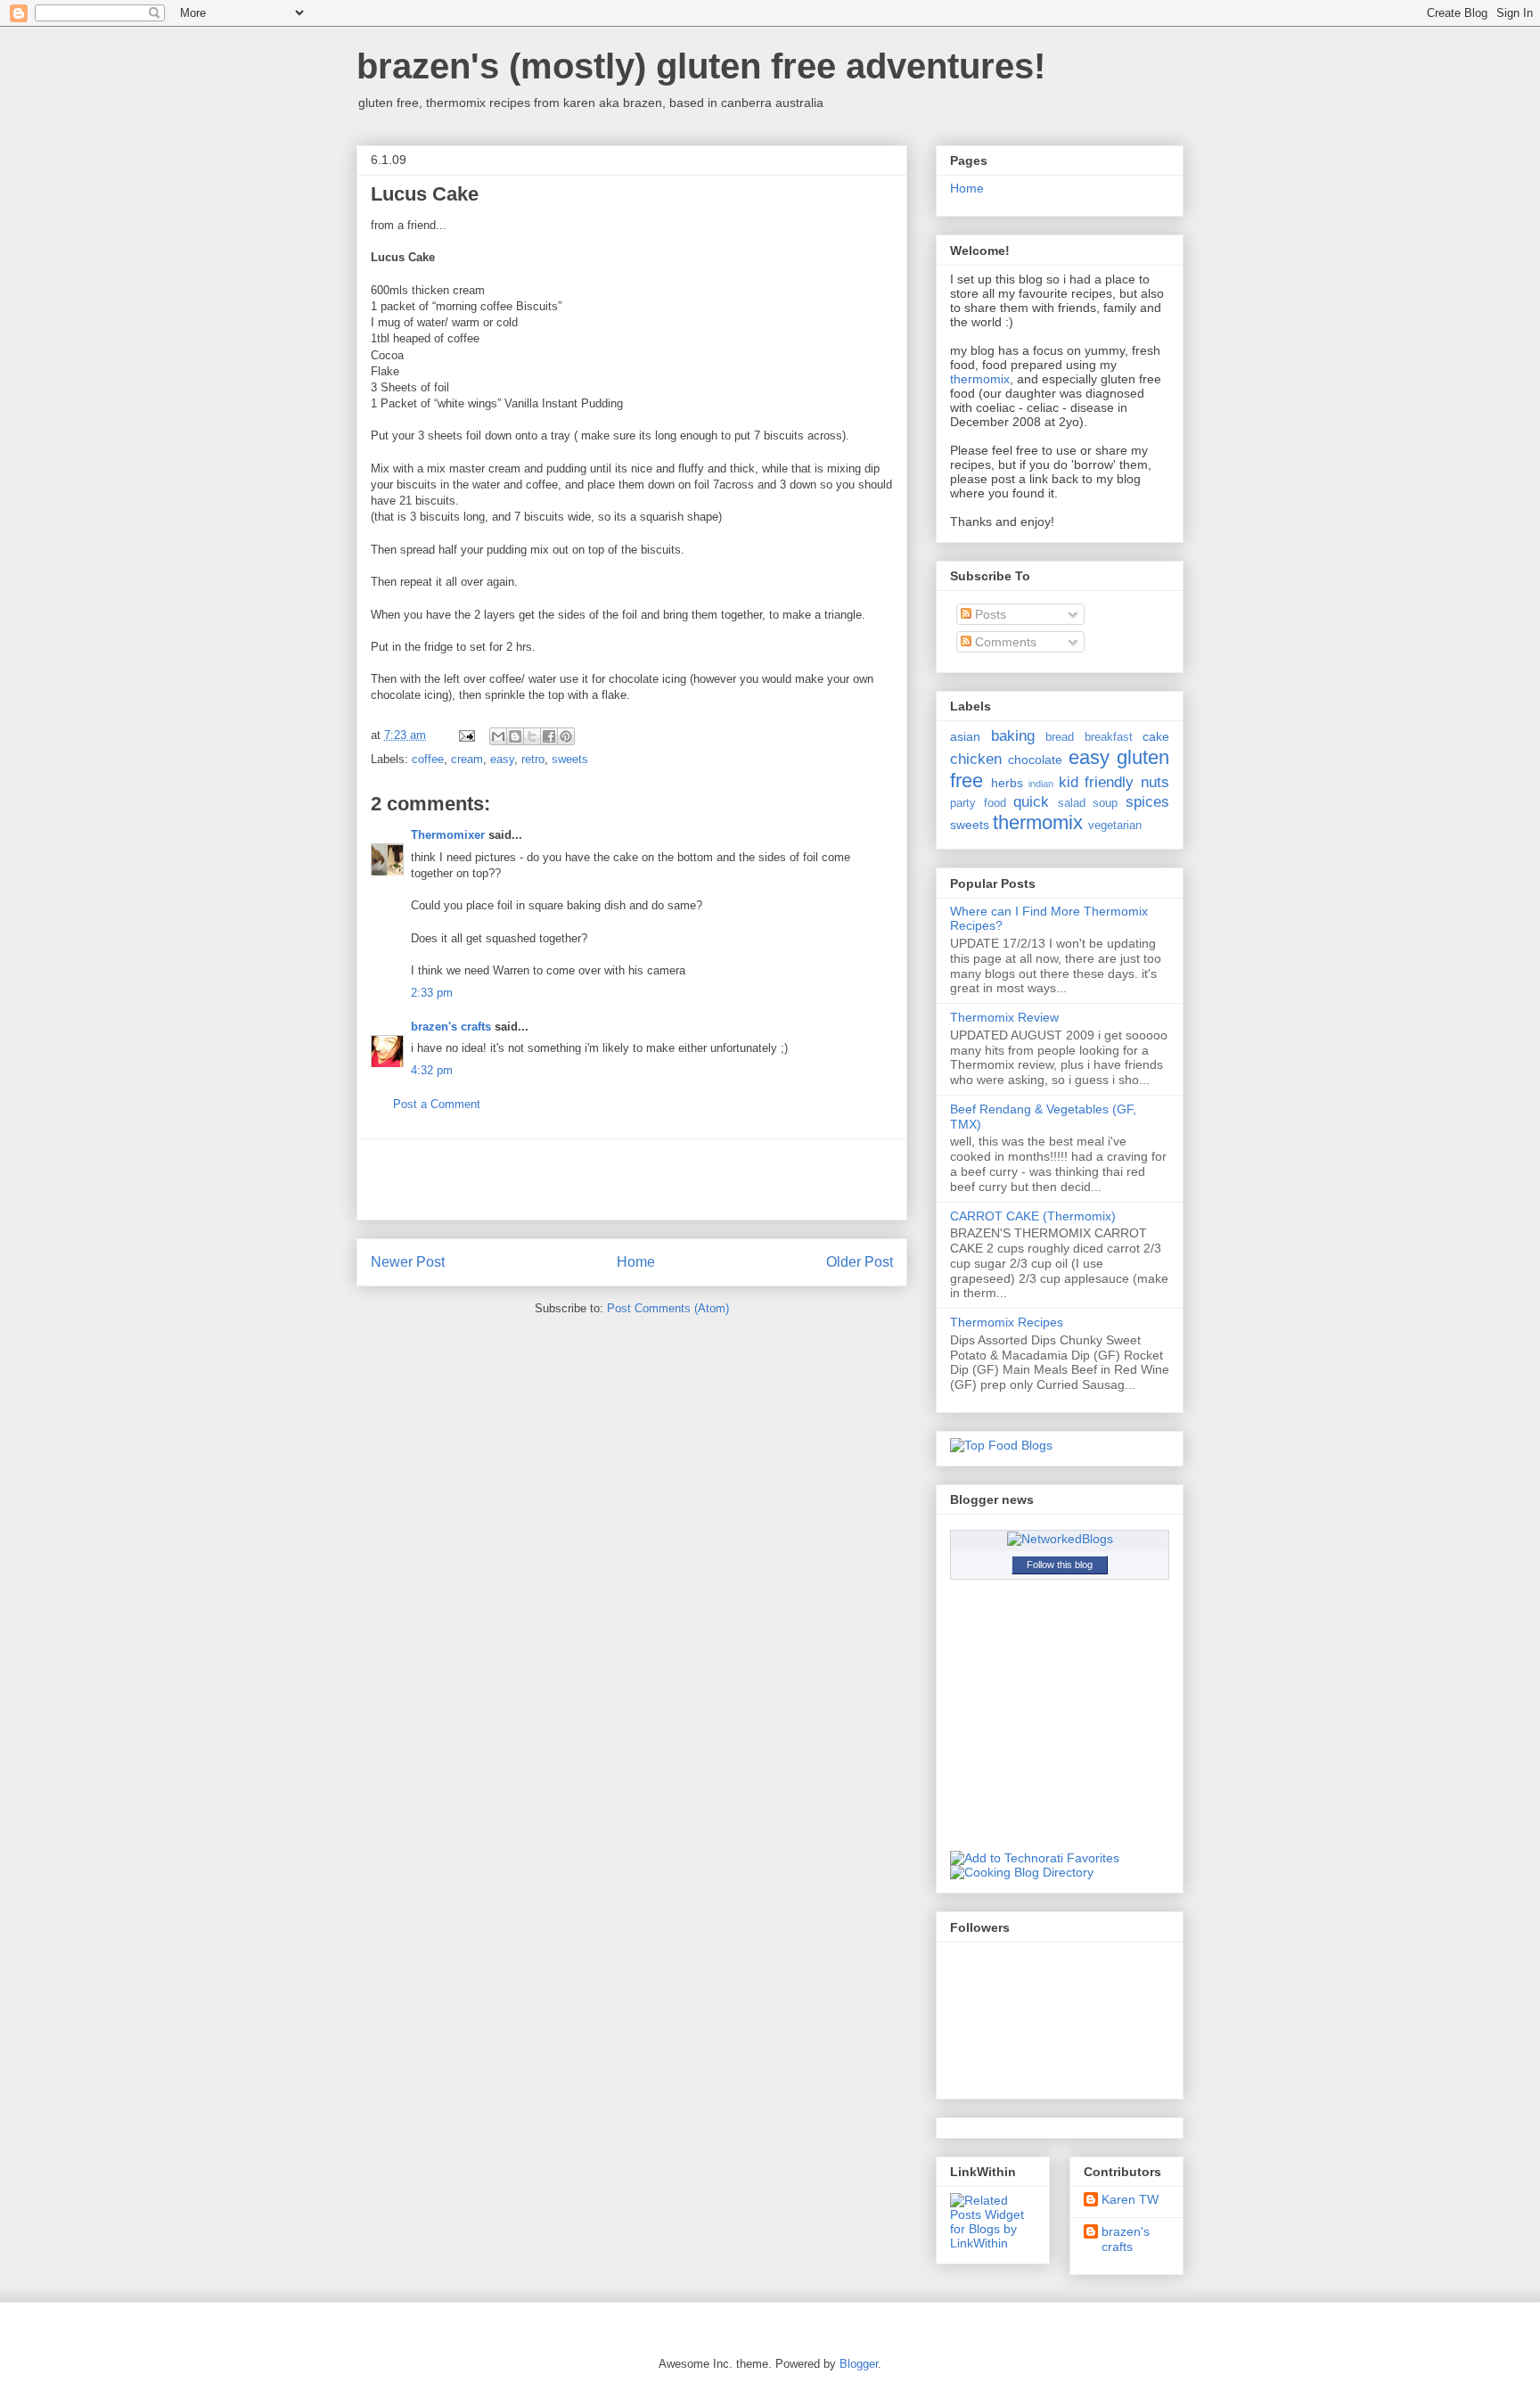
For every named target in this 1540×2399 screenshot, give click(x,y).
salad (1072, 803)
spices (1147, 802)
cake (1156, 736)
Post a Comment (437, 1104)
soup (1105, 803)
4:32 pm (432, 1070)
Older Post (860, 1262)
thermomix (980, 379)
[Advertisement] (632, 1179)
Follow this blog (1060, 1565)
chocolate (1035, 760)
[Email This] (498, 736)
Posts (989, 614)
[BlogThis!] (515, 736)
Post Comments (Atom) (668, 1308)
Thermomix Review (1004, 1017)
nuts (1155, 782)
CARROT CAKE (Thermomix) (1033, 1216)
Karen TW (1130, 2199)
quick (1031, 802)
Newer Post (408, 1262)
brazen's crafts (451, 1027)
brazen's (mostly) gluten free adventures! (701, 66)
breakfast (1109, 737)
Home (636, 1262)
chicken (976, 759)
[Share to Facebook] (549, 736)
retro (533, 759)
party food (978, 803)
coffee (428, 759)
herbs (1007, 783)
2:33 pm (432, 993)
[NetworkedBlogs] (1060, 1539)
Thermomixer (448, 835)
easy (502, 759)
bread (1060, 737)
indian (1041, 784)
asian (965, 736)
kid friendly (1097, 782)
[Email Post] (466, 735)
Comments (1004, 642)
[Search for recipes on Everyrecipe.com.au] (1001, 1445)
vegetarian (1115, 826)
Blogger (859, 2364)
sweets (570, 759)
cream (467, 759)
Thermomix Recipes (1007, 1322)
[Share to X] (532, 736)
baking (1013, 736)
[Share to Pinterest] (566, 736)
